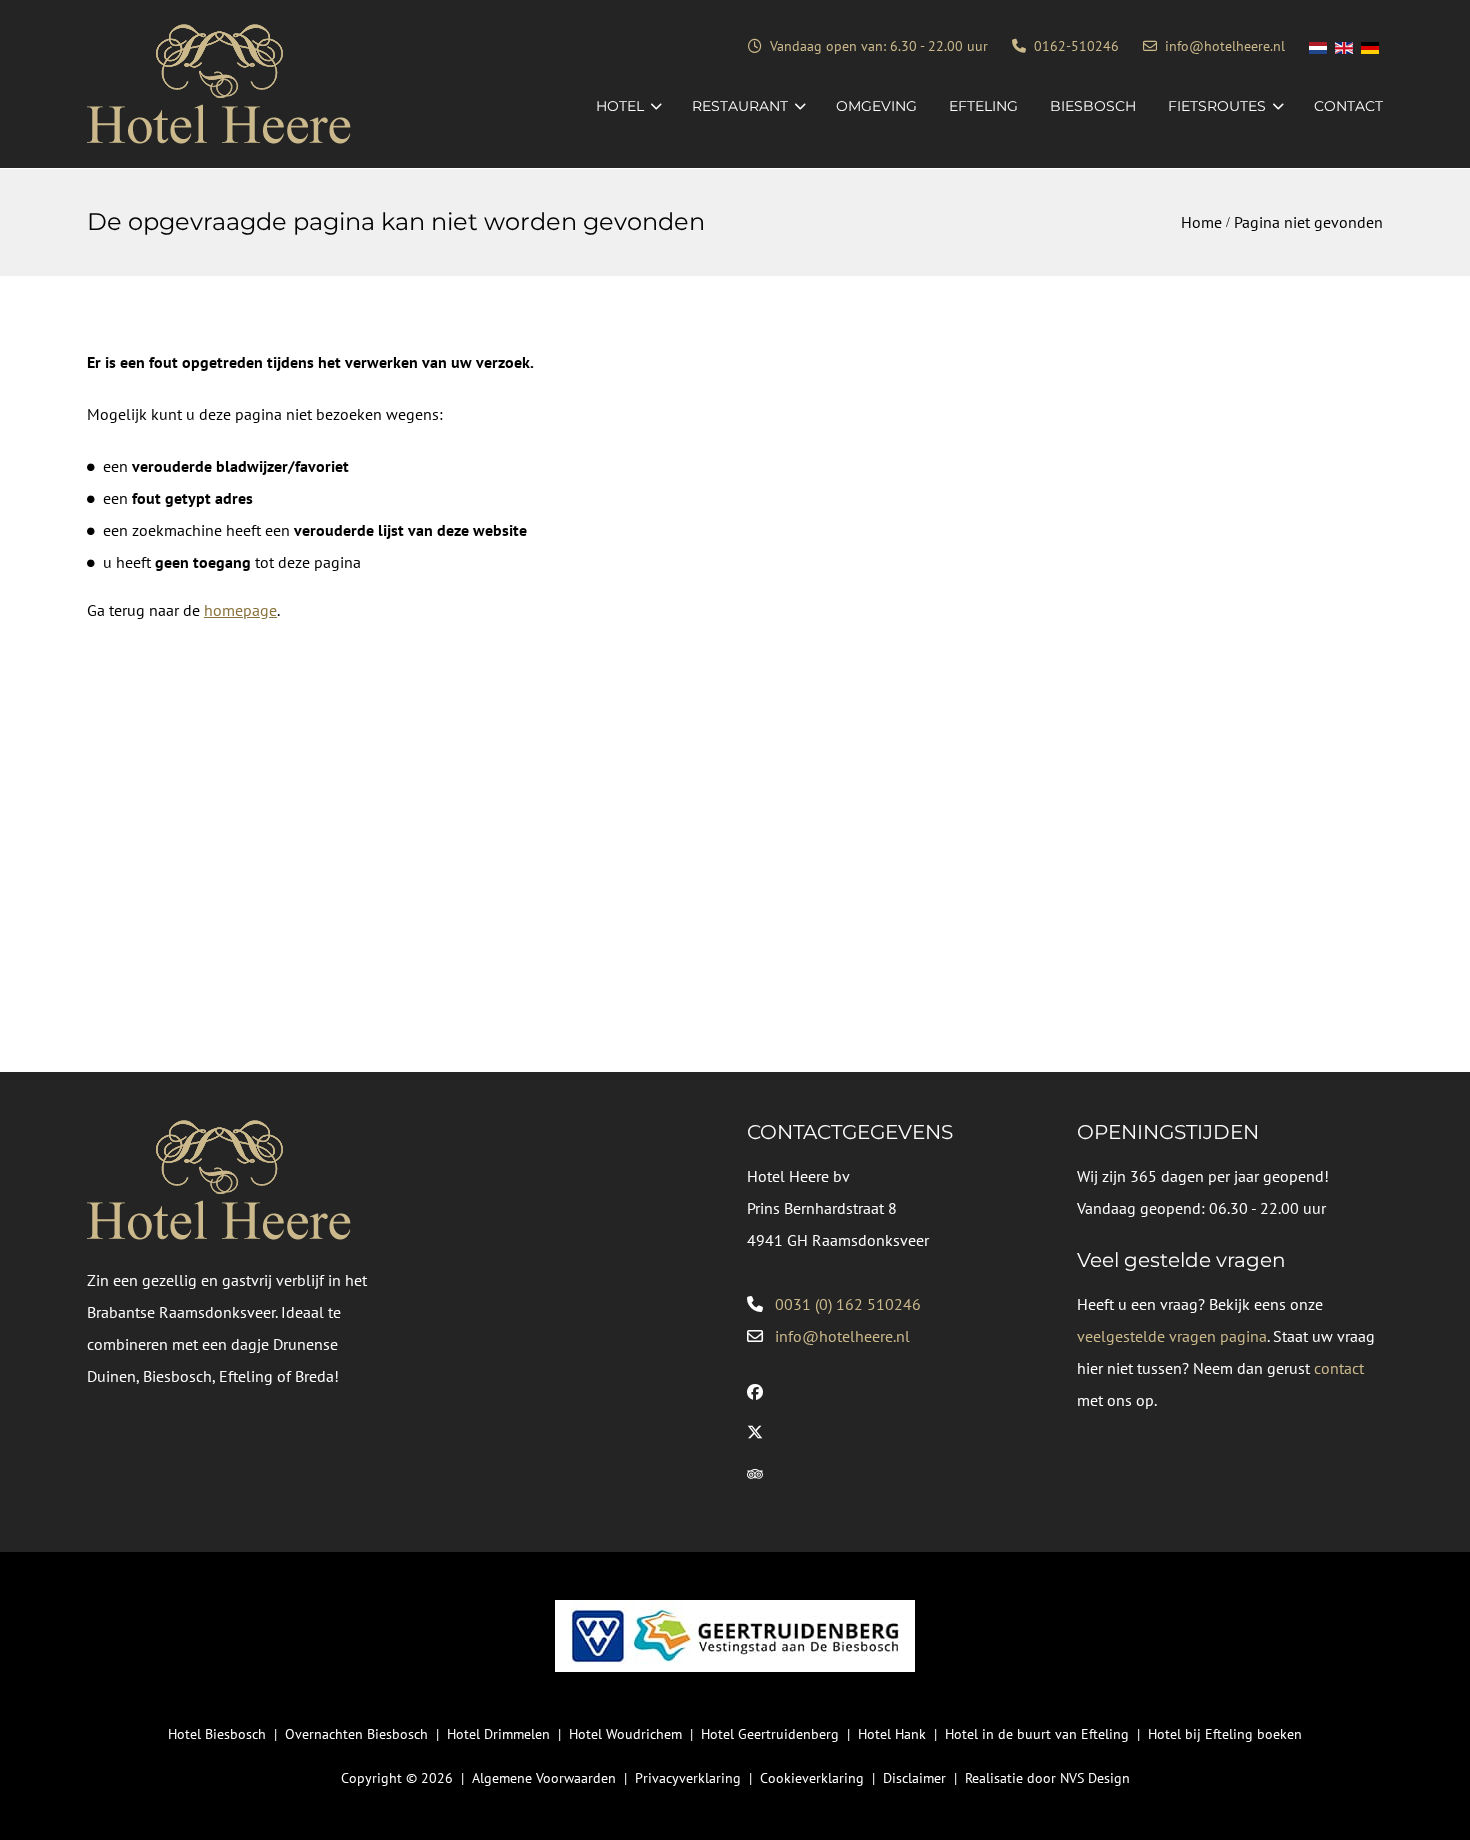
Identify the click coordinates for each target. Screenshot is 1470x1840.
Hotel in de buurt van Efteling (1037, 1734)
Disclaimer (914, 1778)
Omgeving (876, 106)
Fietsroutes (1217, 106)
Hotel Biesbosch (217, 1734)
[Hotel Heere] (219, 84)
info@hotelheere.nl (1225, 46)
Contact (1348, 106)
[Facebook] (755, 1392)
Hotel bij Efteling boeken (1225, 1734)
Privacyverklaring (688, 1778)
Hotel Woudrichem (625, 1734)
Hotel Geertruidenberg (770, 1734)
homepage (240, 610)
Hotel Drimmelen (498, 1734)
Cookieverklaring (812, 1778)
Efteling (983, 106)
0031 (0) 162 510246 (848, 1304)
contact (1339, 1368)
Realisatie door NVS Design (1047, 1778)
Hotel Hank (892, 1734)
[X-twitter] (755, 1432)
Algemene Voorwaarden (544, 1778)
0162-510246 (1076, 46)
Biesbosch (1093, 106)
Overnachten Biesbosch (356, 1734)
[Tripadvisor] (755, 1472)
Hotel (620, 106)
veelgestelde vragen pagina (1172, 1336)
